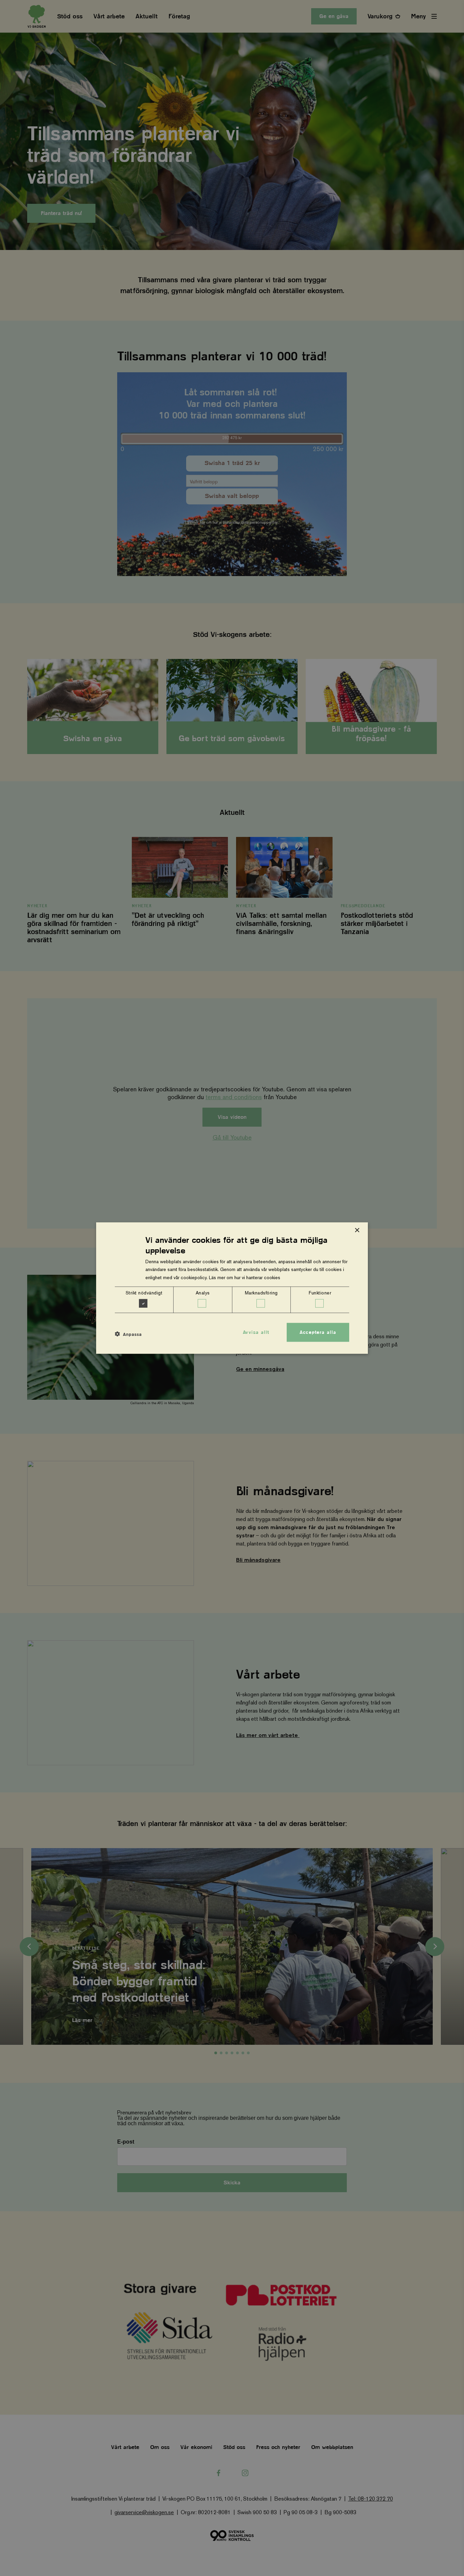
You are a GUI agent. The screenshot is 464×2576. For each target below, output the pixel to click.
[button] (128, 1334)
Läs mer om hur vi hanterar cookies (245, 1277)
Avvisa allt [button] (256, 1332)
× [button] (357, 1230)
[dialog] (232, 1288)
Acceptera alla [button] (318, 1332)
